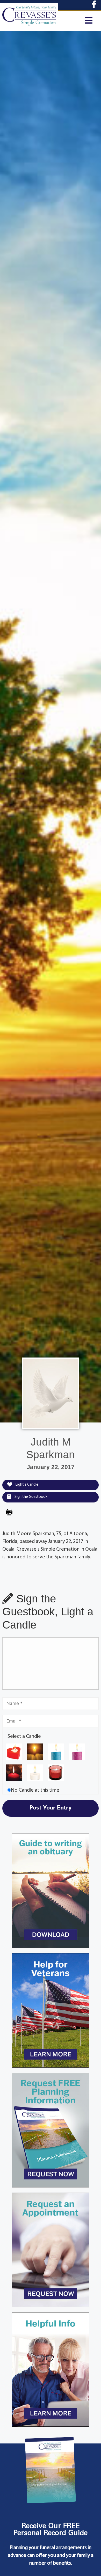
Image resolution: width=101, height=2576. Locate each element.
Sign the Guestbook (31, 1497)
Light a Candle (27, 1485)
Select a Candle (24, 1736)
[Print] (9, 1513)
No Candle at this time (35, 1790)
